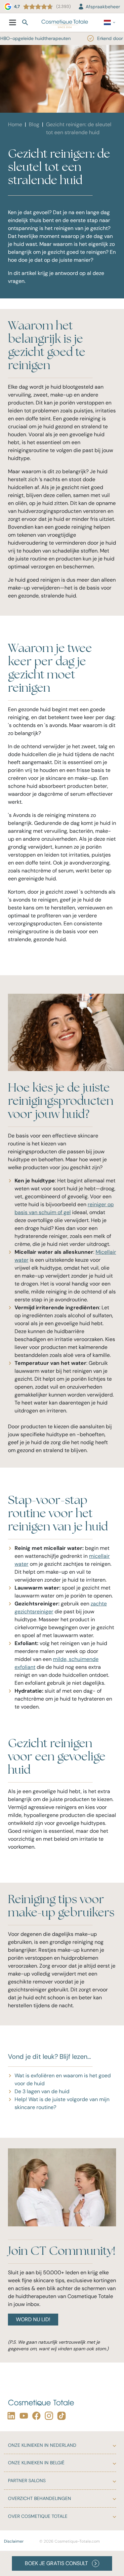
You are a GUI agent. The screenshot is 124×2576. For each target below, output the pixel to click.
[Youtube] (22, 2416)
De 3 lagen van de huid (42, 2091)
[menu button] (13, 22)
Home (15, 124)
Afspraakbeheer (103, 7)
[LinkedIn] (10, 2416)
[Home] (65, 22)
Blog (34, 124)
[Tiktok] (60, 2416)
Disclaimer (14, 2541)
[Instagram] (48, 2416)
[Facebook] (35, 2416)
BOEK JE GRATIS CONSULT (56, 2563)
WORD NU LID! (33, 2319)
